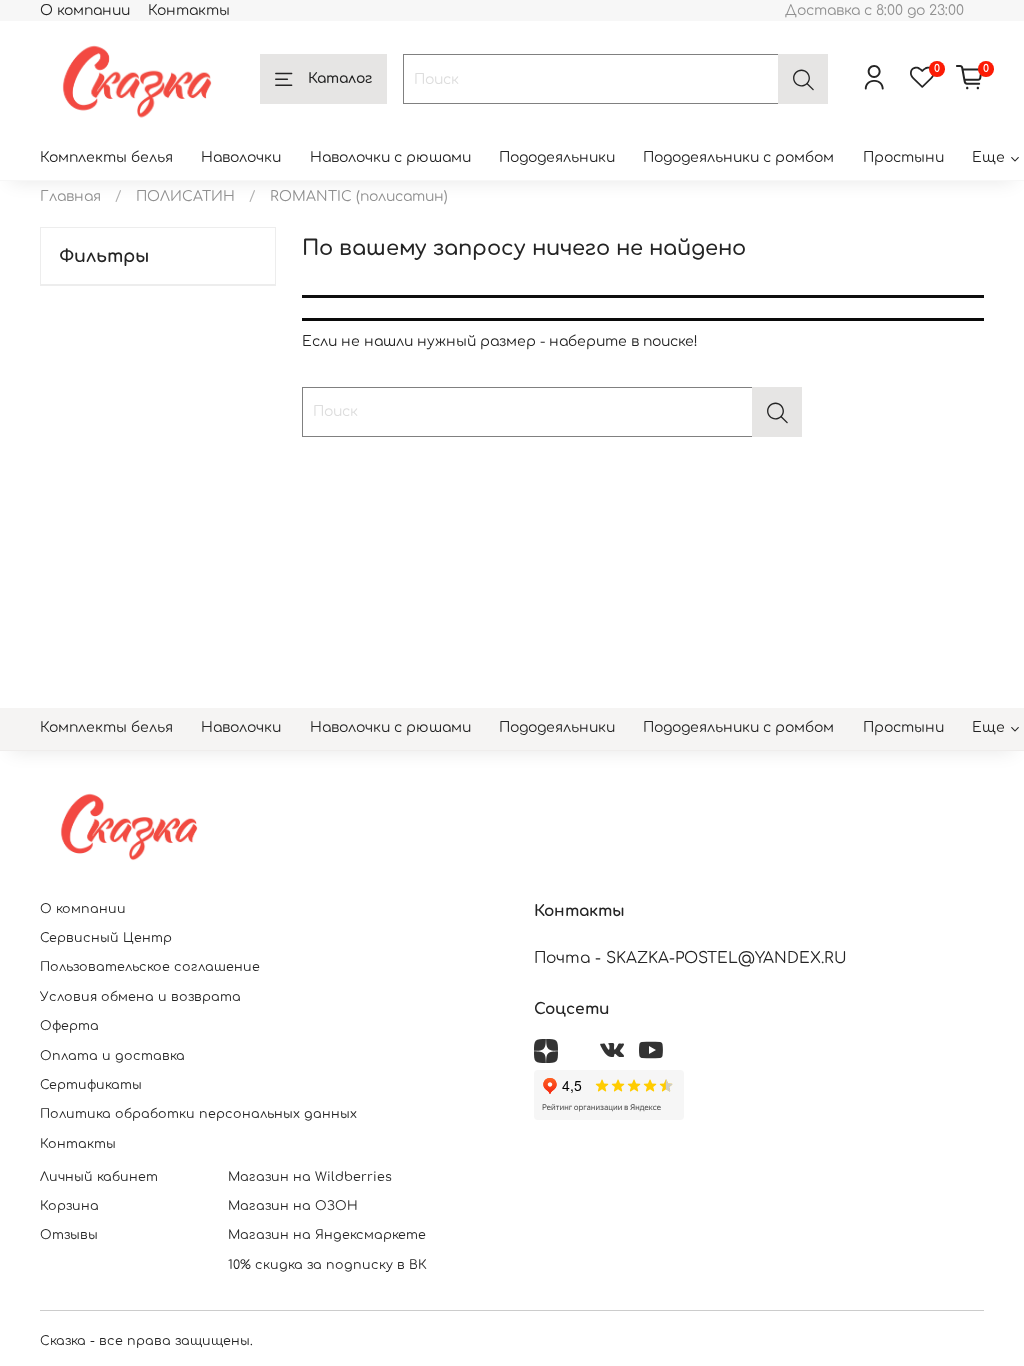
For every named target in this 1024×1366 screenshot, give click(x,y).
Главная (70, 196)
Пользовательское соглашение (150, 967)
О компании (85, 10)
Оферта (69, 1026)
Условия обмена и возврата (140, 997)
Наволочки (241, 157)
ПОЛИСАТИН (185, 196)
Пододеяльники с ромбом (738, 157)
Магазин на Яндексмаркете (327, 1235)
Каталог (340, 78)
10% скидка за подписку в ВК (327, 1265)
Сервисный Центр (106, 938)
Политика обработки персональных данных (198, 1114)
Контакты (189, 10)
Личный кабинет (99, 1177)
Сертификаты (91, 1085)
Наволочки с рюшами (390, 157)
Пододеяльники (557, 157)
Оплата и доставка (112, 1056)
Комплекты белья (106, 157)
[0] (970, 79)
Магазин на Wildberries (310, 1177)
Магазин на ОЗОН (293, 1206)
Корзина (69, 1206)
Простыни (903, 157)
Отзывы (69, 1235)
